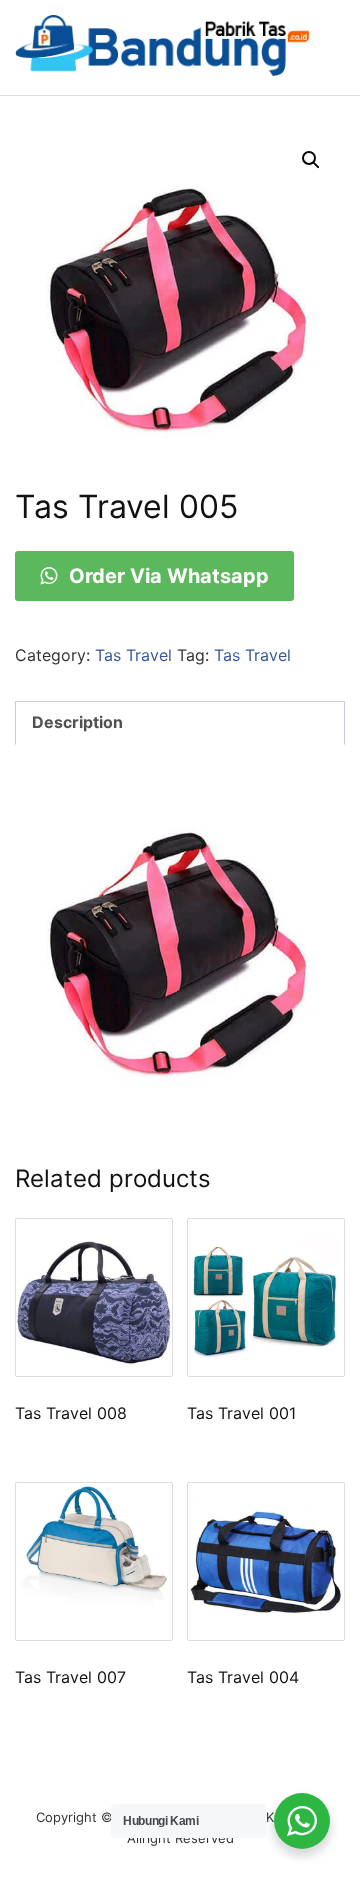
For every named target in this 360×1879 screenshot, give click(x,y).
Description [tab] (77, 722)
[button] (311, 160)
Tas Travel (133, 655)
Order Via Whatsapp (166, 576)
